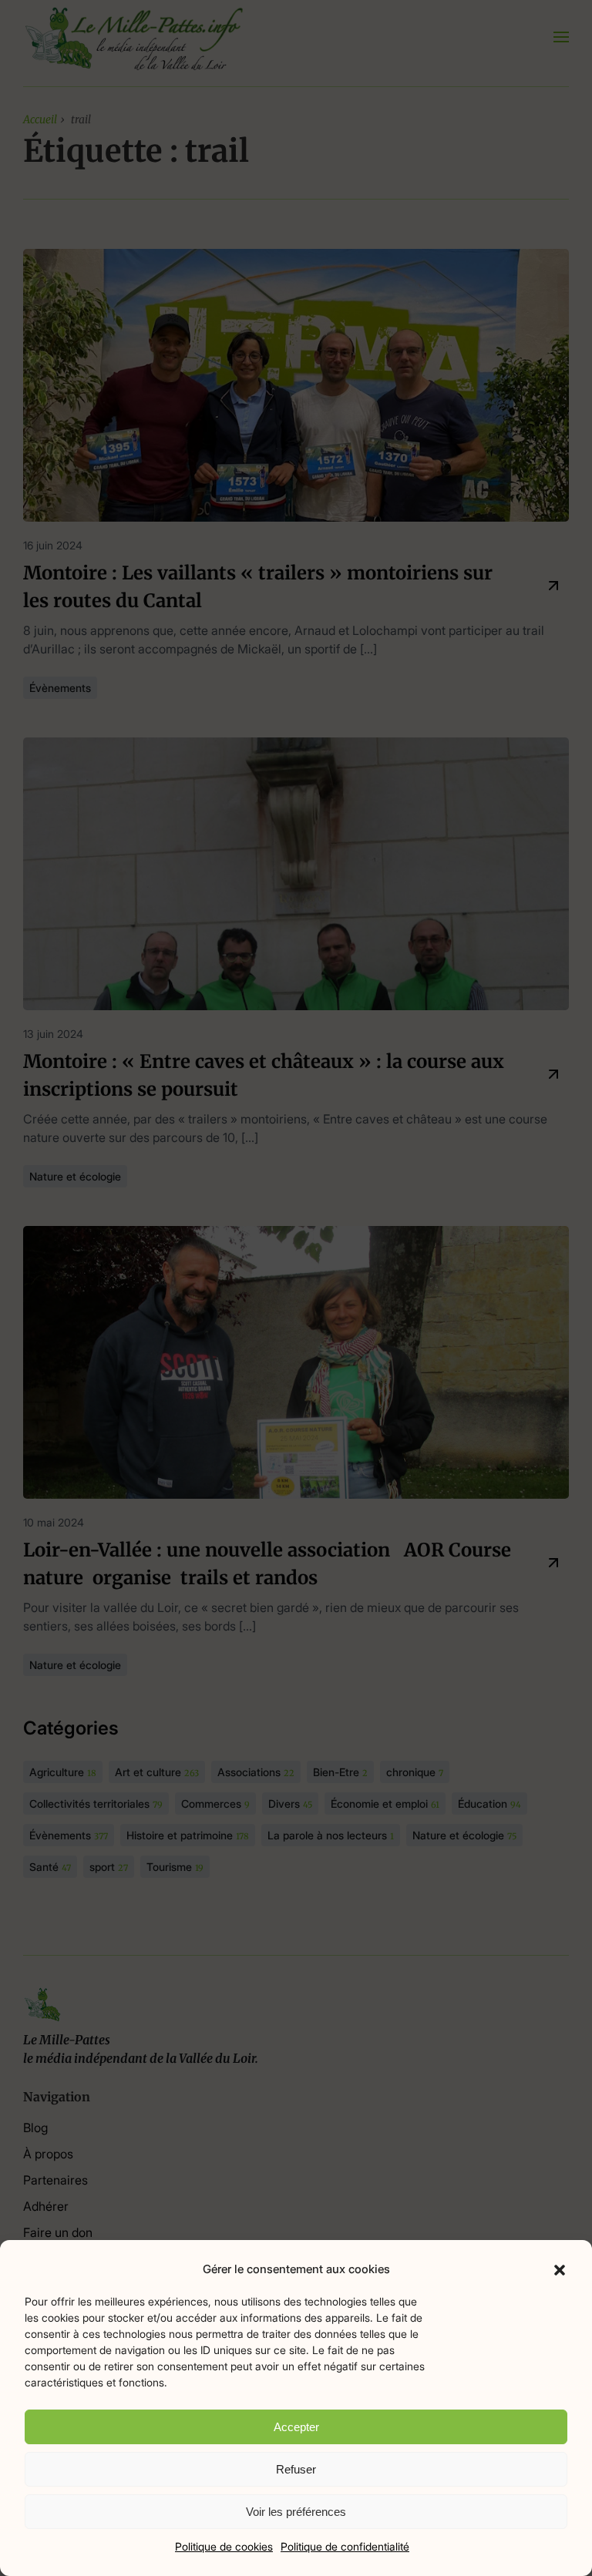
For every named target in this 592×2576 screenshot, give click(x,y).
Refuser (296, 2469)
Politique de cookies (224, 2546)
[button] (560, 2269)
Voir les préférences (296, 2512)
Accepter (296, 2427)
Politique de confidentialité (345, 2546)
